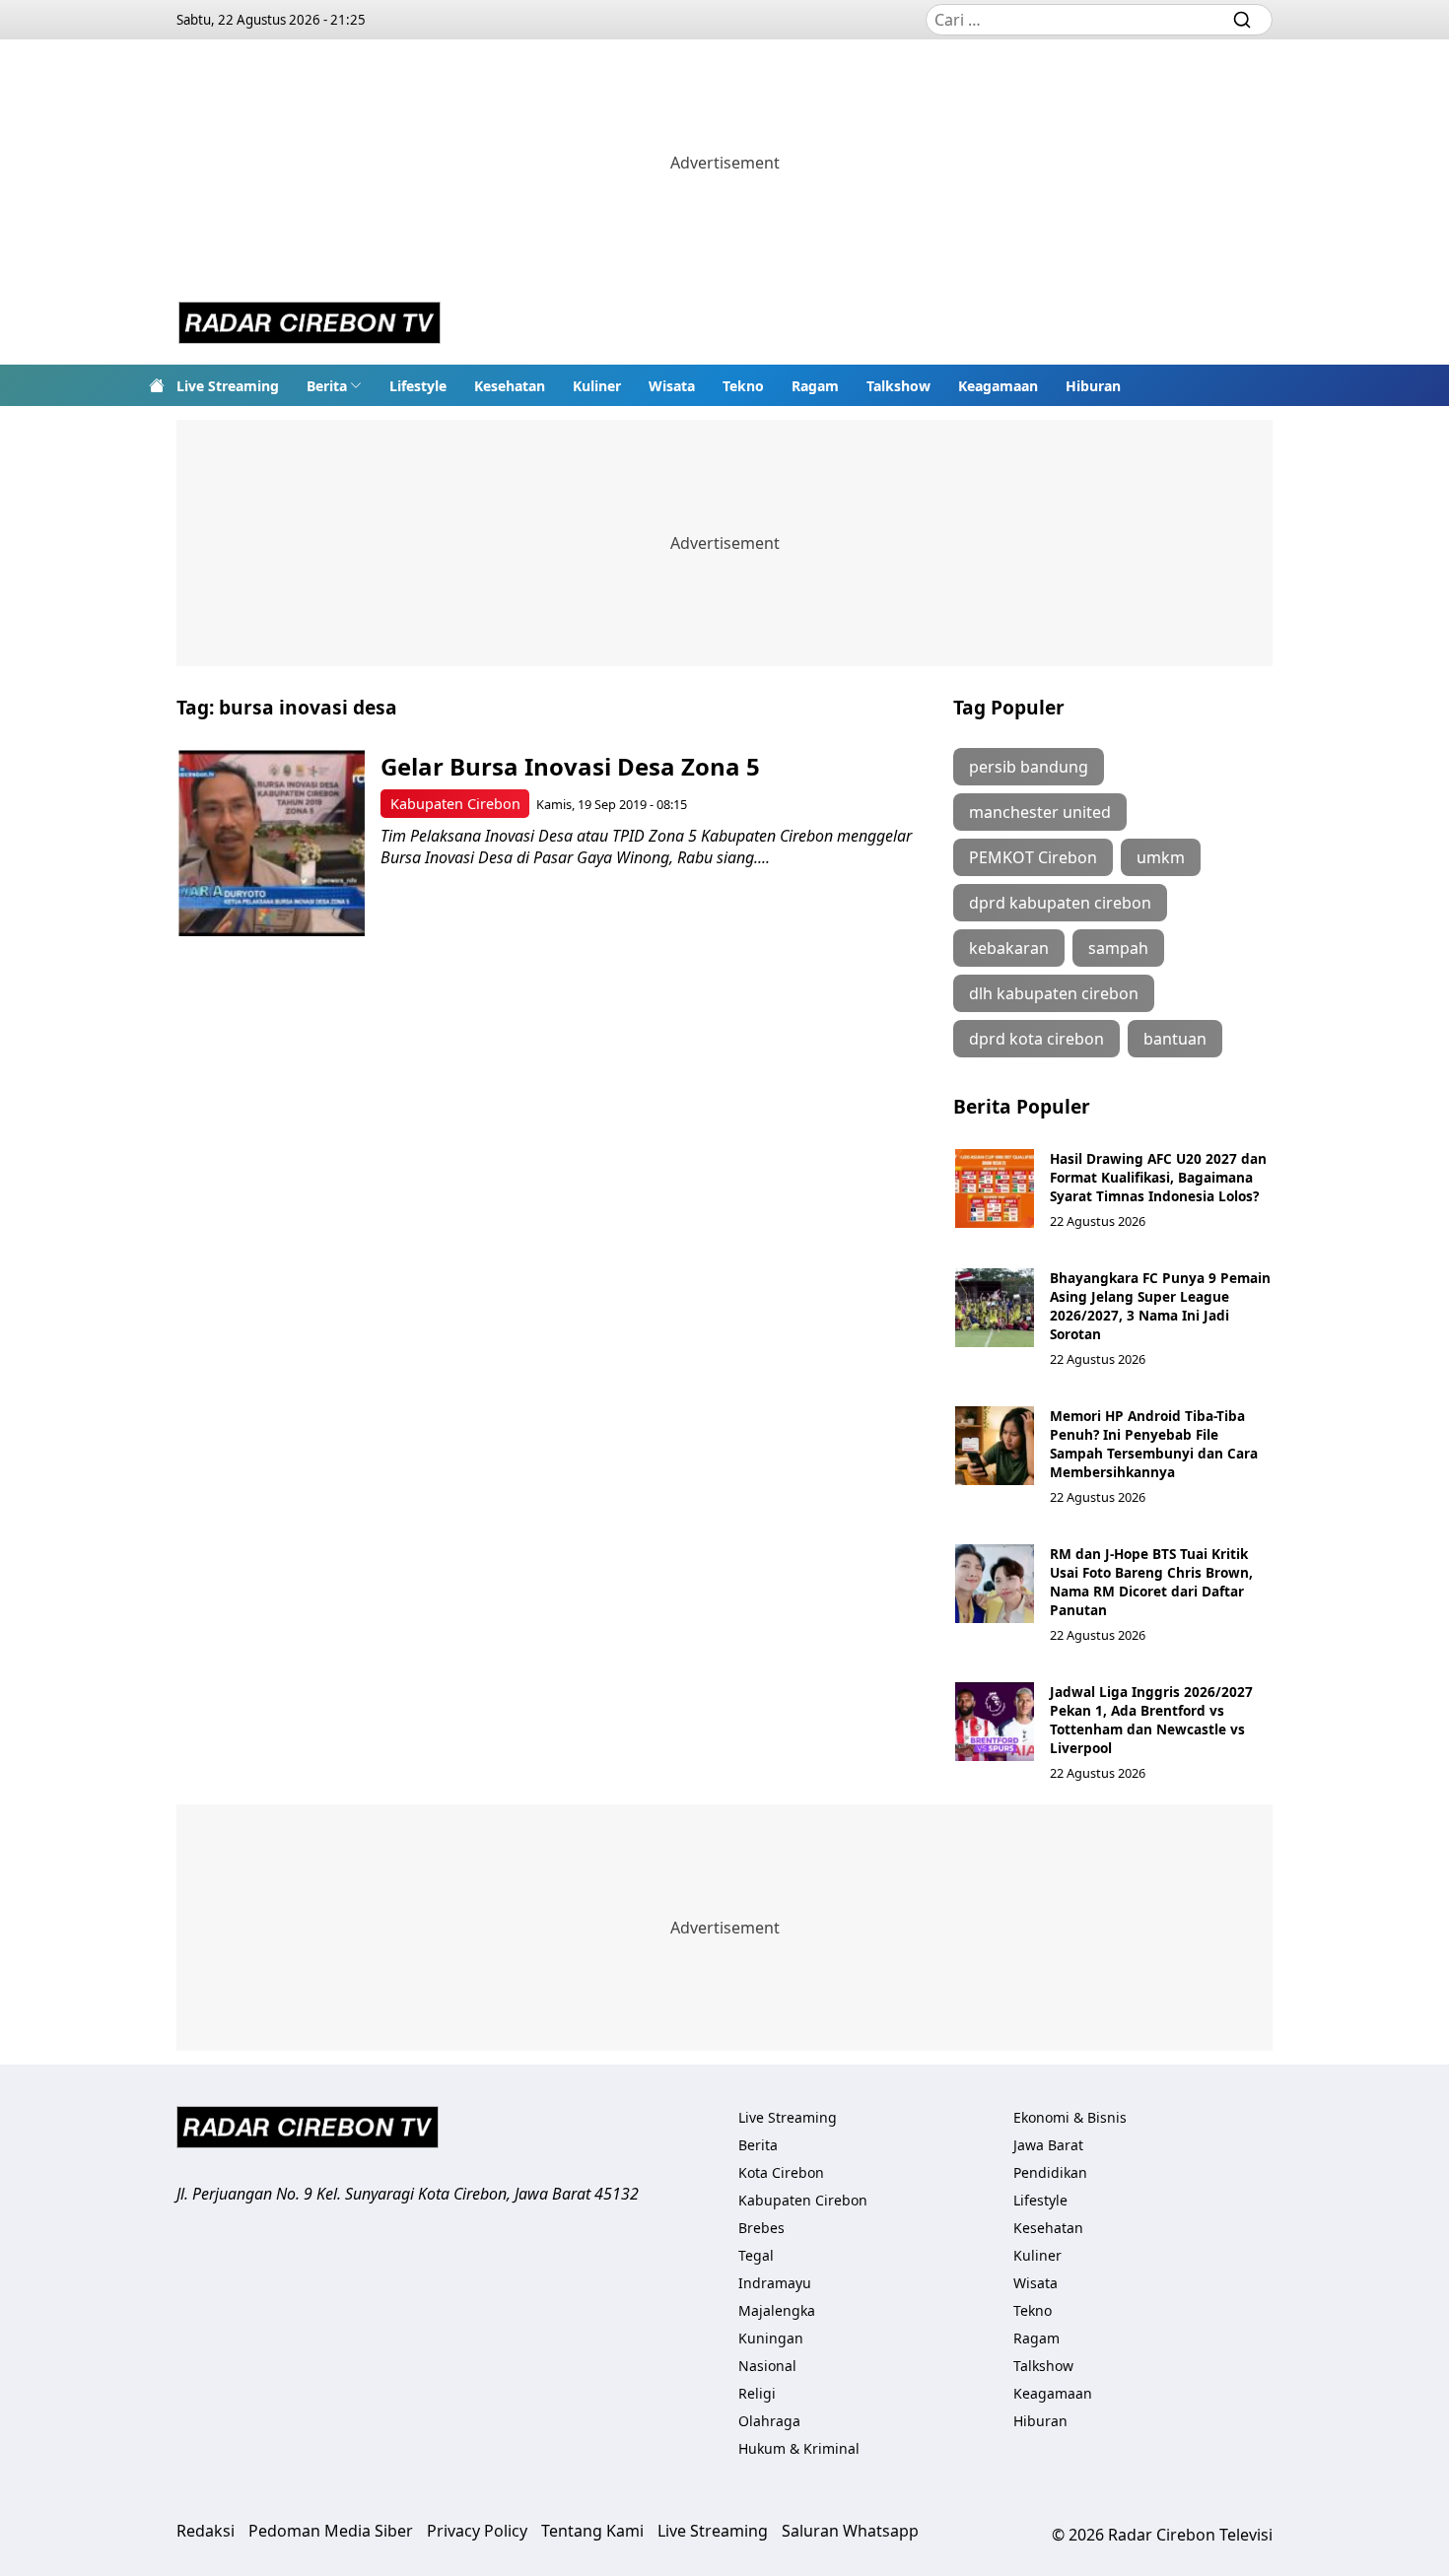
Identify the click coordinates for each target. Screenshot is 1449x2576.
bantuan (1175, 1039)
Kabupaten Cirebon (455, 804)
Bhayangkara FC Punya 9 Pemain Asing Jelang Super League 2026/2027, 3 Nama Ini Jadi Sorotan (1160, 1306)
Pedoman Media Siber (331, 2531)
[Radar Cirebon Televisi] (310, 325)
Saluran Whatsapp (850, 2531)
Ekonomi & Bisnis (1070, 2117)
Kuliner (597, 386)
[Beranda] (157, 385)
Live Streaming (228, 386)
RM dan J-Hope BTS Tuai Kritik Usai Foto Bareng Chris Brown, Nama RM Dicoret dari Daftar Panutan (1151, 1582)
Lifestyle (418, 386)
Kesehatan (510, 386)
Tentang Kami (592, 2531)
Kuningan (771, 2338)
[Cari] (1242, 20)
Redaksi (206, 2531)
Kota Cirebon (781, 2172)
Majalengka (777, 2310)
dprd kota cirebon (1036, 1039)
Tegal (756, 2255)
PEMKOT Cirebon (1033, 857)
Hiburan (1093, 386)
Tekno (743, 386)
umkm (1161, 857)
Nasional (767, 2366)
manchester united (1040, 812)
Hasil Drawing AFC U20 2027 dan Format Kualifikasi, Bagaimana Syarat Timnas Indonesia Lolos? (1158, 1177)
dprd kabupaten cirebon (1060, 903)
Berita (327, 386)
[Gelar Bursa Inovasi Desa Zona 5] (272, 843)
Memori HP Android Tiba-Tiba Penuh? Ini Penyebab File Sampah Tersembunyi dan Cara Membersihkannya (1154, 1444)
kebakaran (1009, 948)
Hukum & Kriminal (799, 2448)
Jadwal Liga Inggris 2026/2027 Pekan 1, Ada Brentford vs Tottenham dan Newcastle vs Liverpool (1151, 1720)
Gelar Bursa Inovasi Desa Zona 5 (570, 766)
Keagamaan (998, 386)
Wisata (672, 386)
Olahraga (769, 2421)
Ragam (815, 386)
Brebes (761, 2228)
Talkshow (898, 386)
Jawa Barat (1048, 2145)
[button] (334, 385)
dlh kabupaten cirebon (1054, 993)
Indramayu (775, 2283)
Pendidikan (1050, 2172)
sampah (1118, 948)
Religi (757, 2393)
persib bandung (1029, 767)
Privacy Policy (477, 2531)
